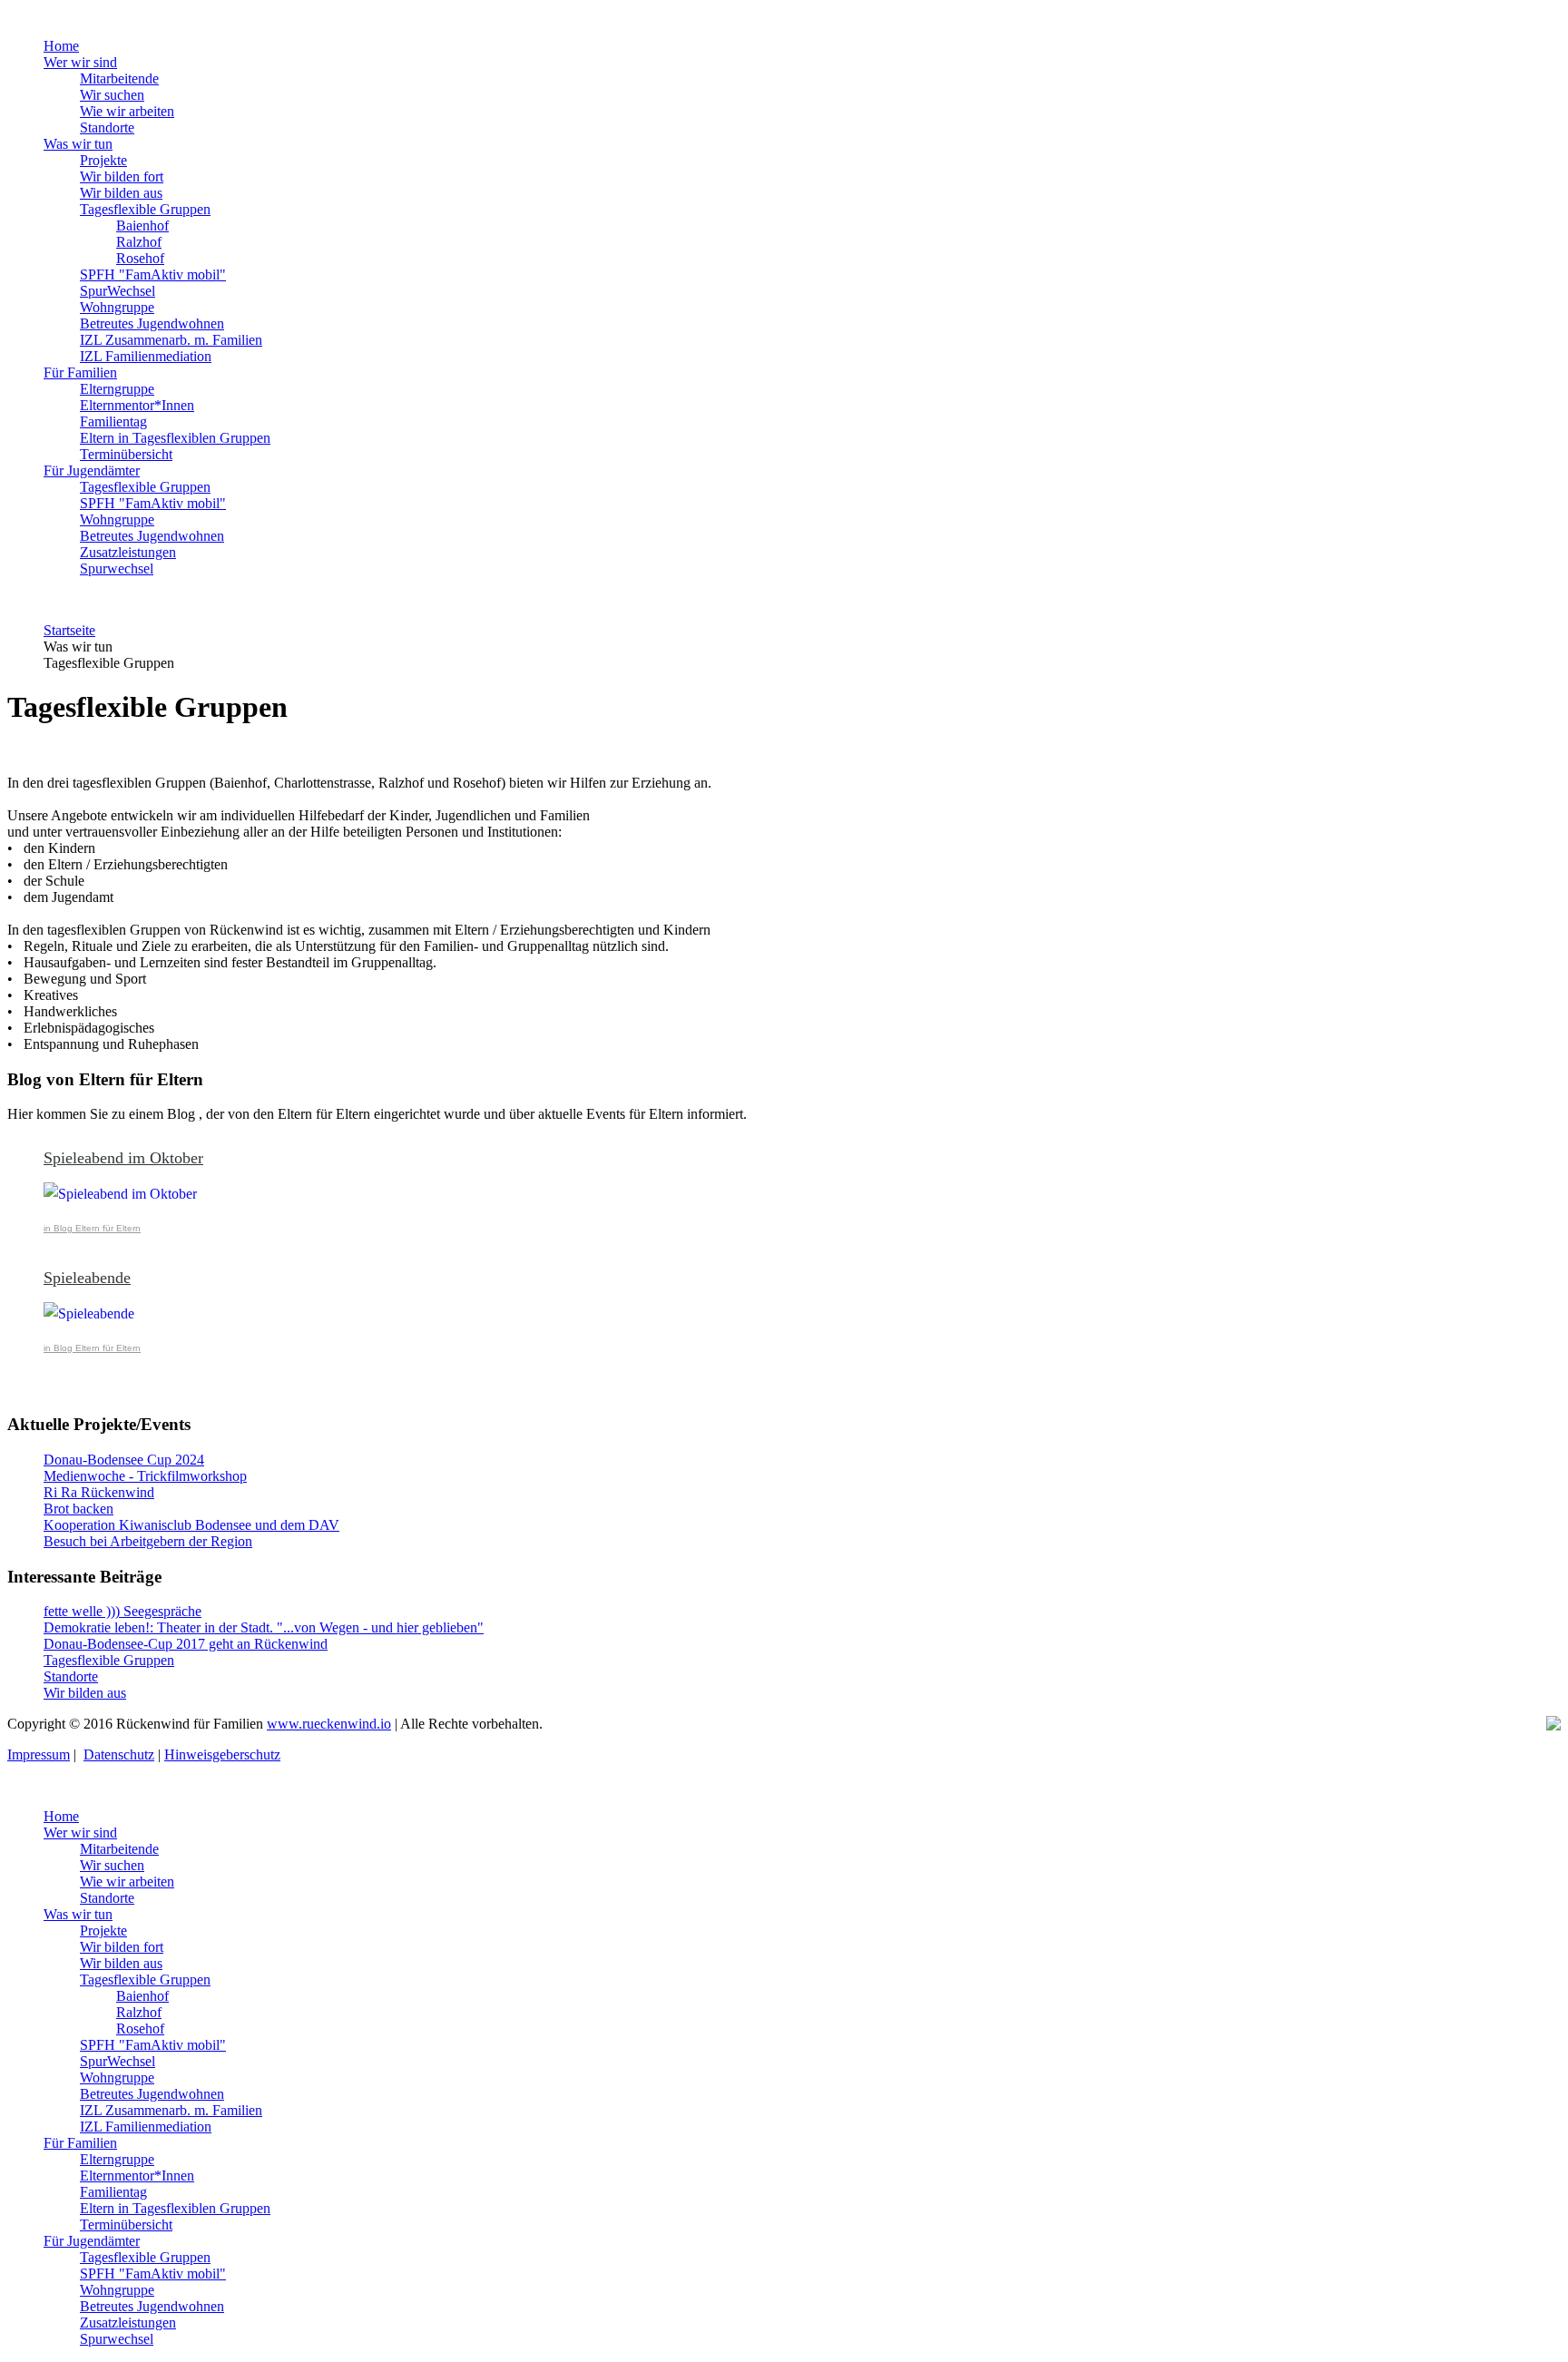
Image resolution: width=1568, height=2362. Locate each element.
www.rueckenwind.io (329, 1724)
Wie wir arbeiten (127, 111)
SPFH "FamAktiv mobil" (153, 274)
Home (61, 46)
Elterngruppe (117, 389)
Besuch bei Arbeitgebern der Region (148, 1541)
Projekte (103, 160)
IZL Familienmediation (146, 356)
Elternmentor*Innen (137, 405)
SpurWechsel (118, 291)
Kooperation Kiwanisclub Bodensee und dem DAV (191, 1525)
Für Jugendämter (92, 470)
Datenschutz (119, 1754)
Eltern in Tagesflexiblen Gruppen (175, 438)
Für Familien (80, 372)
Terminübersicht (126, 454)
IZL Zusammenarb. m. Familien (171, 340)
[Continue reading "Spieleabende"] (802, 1314)
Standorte (107, 127)
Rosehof (140, 258)
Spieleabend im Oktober (123, 1158)
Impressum (39, 1754)
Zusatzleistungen (128, 552)
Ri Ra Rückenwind (99, 1492)
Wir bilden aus (121, 193)
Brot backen (78, 1509)
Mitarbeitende (119, 78)
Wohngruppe (117, 307)
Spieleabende (87, 1278)
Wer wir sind (80, 62)
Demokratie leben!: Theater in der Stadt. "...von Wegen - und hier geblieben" (264, 1627)
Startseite (69, 630)
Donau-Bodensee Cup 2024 (124, 1460)
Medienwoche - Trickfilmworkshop (145, 1476)
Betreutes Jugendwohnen (152, 323)
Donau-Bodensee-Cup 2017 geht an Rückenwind (186, 1644)
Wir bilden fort (122, 176)
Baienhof (142, 225)
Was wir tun (78, 144)
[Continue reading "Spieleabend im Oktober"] (802, 1194)
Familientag (113, 421)
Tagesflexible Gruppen (145, 209)
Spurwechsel (117, 568)
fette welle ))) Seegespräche (122, 1611)
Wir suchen (112, 95)
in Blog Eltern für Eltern (92, 1228)
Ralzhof (139, 242)
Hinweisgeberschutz (222, 1754)
